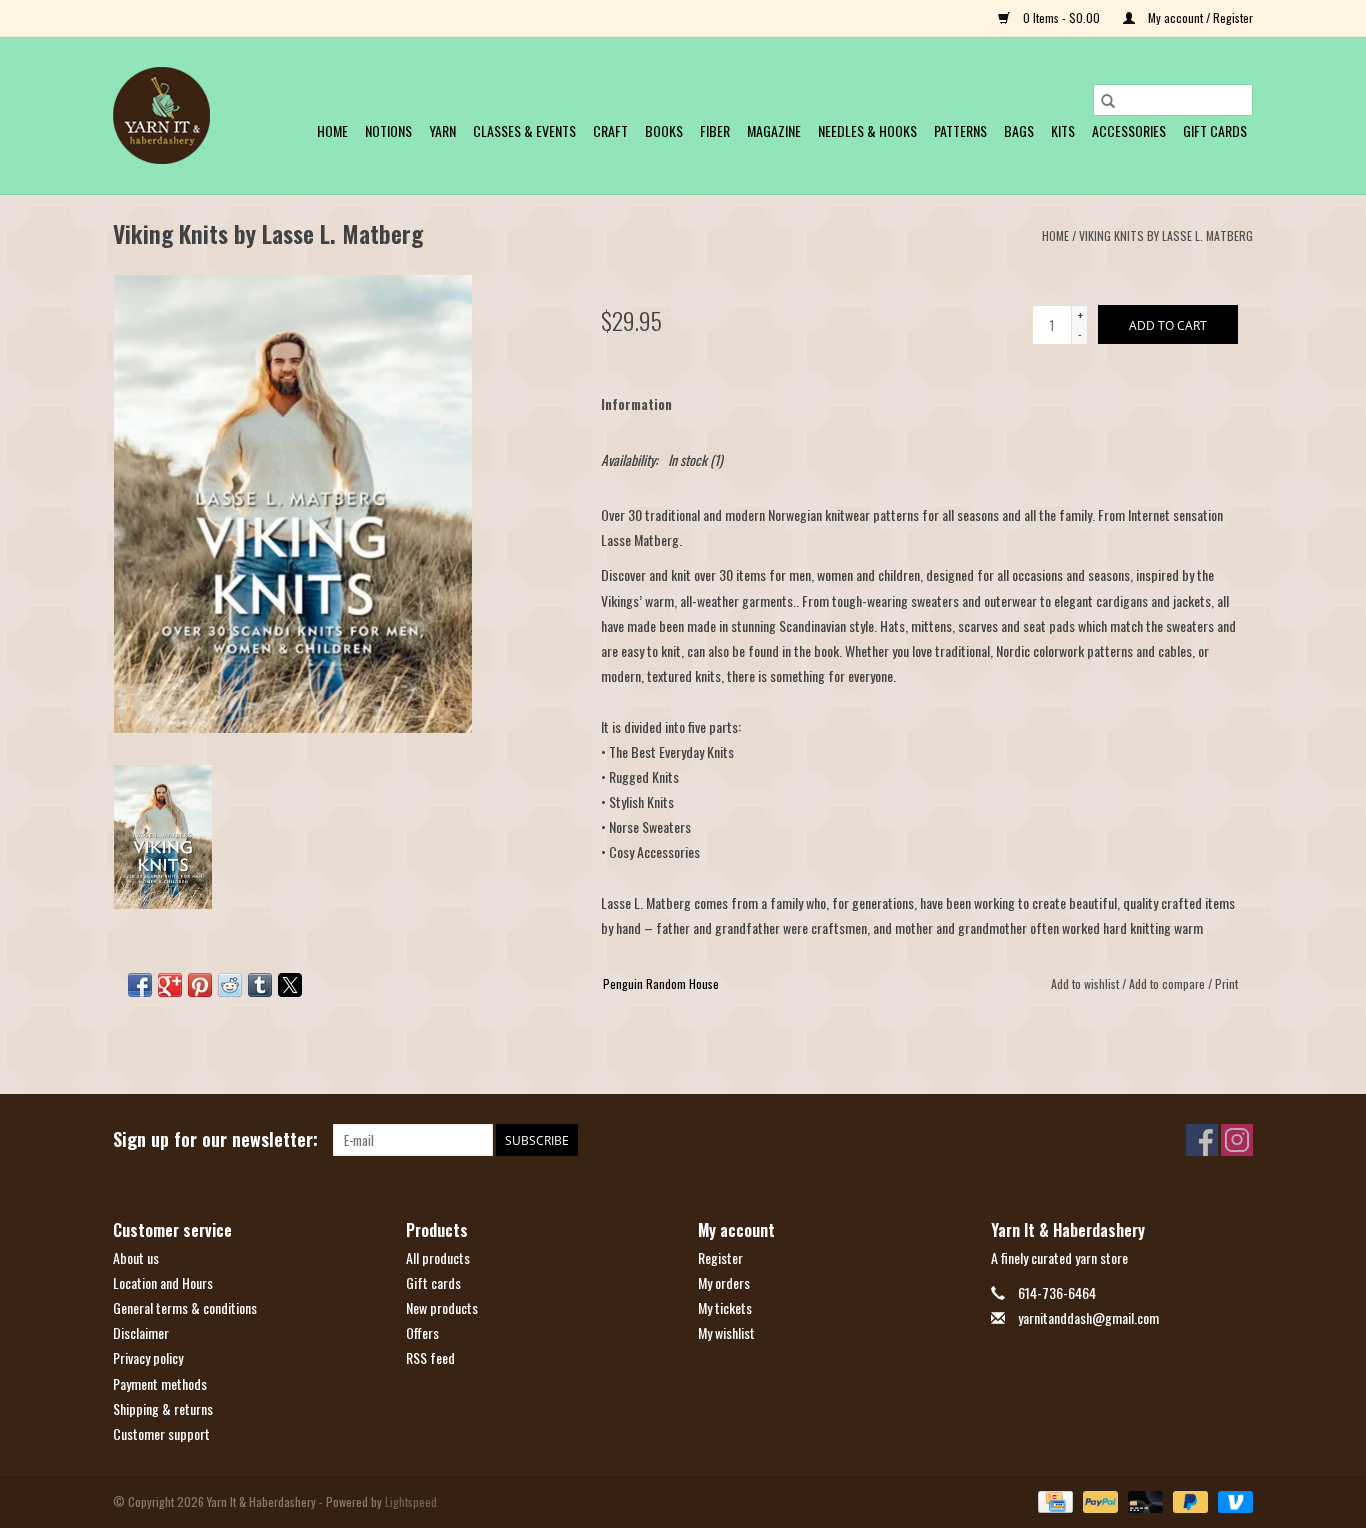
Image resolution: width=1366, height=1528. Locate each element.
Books (664, 130)
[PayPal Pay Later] (1188, 1500)
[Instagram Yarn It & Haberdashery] (1237, 1140)
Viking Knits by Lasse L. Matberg (1166, 235)
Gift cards (1215, 130)
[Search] (1108, 100)
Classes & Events (524, 130)
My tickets (725, 1307)
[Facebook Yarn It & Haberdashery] (1202, 1140)
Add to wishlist (1086, 983)
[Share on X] (290, 985)
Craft (610, 130)
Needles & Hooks (867, 130)
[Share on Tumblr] (260, 985)
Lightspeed (411, 1501)
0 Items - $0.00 (1061, 17)
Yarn (442, 130)
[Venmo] (1232, 1500)
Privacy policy (148, 1357)
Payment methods (160, 1383)
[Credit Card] (1053, 1500)
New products (442, 1307)
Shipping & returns (163, 1408)
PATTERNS (960, 130)
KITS (1063, 130)
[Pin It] (200, 985)
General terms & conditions (185, 1307)
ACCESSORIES (1129, 130)
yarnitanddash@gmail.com (1088, 1317)
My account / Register (1199, 17)
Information (636, 403)
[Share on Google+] (170, 985)
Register (720, 1257)
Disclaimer (141, 1332)
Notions (388, 130)
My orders (724, 1282)
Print (1226, 983)
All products (438, 1257)
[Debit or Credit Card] (1143, 1500)
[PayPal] (1098, 1500)
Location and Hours (163, 1282)
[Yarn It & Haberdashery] (161, 115)
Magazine (774, 130)
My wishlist (726, 1332)
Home (332, 130)
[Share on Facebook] (140, 985)
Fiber (715, 130)
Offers (422, 1332)
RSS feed (430, 1357)
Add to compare (1168, 983)
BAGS (1019, 130)
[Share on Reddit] (230, 985)
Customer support (161, 1433)
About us (136, 1257)
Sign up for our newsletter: (215, 1139)
